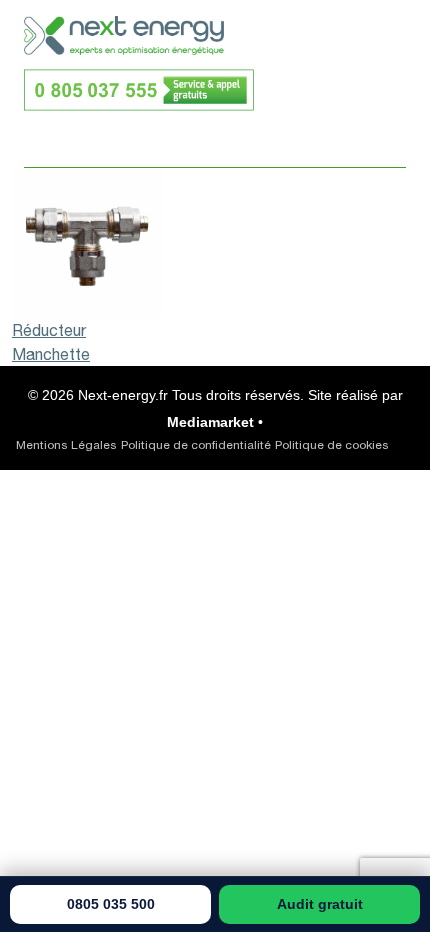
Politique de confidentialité (196, 445)
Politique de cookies (332, 445)
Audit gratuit (320, 904)
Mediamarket (210, 422)
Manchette (51, 354)
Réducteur (49, 330)
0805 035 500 (111, 904)
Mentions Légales (66, 445)
